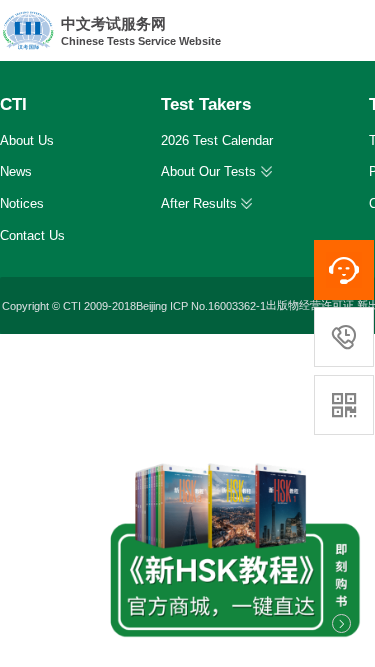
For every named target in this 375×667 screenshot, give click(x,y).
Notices (22, 203)
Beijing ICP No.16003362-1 (201, 306)
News (16, 171)
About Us (27, 140)
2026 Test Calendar (217, 140)
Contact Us (32, 235)
